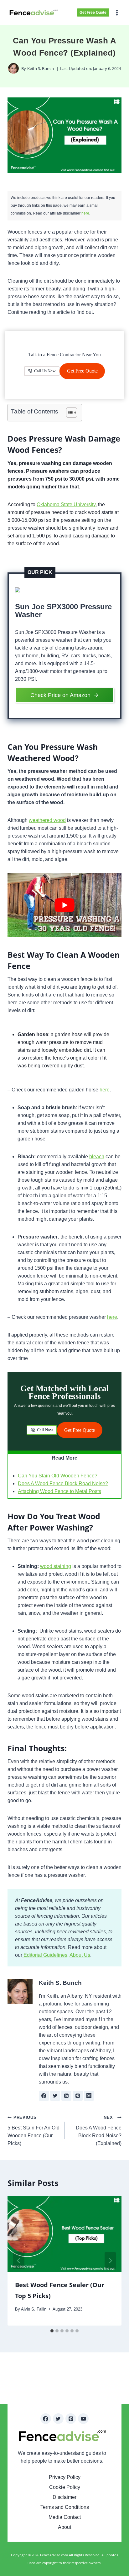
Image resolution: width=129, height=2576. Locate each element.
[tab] (52, 2331)
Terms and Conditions (65, 2507)
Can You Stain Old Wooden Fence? (58, 1476)
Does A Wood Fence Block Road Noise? (63, 1483)
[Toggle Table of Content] (68, 413)
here (85, 213)
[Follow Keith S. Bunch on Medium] (89, 2096)
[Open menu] (118, 12)
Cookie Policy (65, 2487)
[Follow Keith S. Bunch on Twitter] (55, 2096)
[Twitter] (58, 2419)
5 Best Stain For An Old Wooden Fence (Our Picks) (34, 2131)
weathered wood (47, 820)
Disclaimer (64, 2497)
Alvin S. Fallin (34, 2309)
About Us (80, 1955)
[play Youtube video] (64, 905)
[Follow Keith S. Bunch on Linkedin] (66, 2096)
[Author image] (13, 68)
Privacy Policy (65, 2477)
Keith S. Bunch (41, 68)
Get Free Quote (93, 12)
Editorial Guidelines (45, 1955)
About (64, 2527)
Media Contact (65, 2517)
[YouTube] (83, 2419)
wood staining (56, 1566)
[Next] (110, 2261)
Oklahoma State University (66, 504)
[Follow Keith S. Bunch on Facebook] (44, 2096)
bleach (97, 1157)
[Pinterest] (71, 2419)
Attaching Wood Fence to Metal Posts (59, 1491)
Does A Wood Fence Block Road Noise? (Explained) (99, 2131)
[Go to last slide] (19, 2261)
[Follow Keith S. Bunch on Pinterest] (78, 2096)
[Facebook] (46, 2419)
